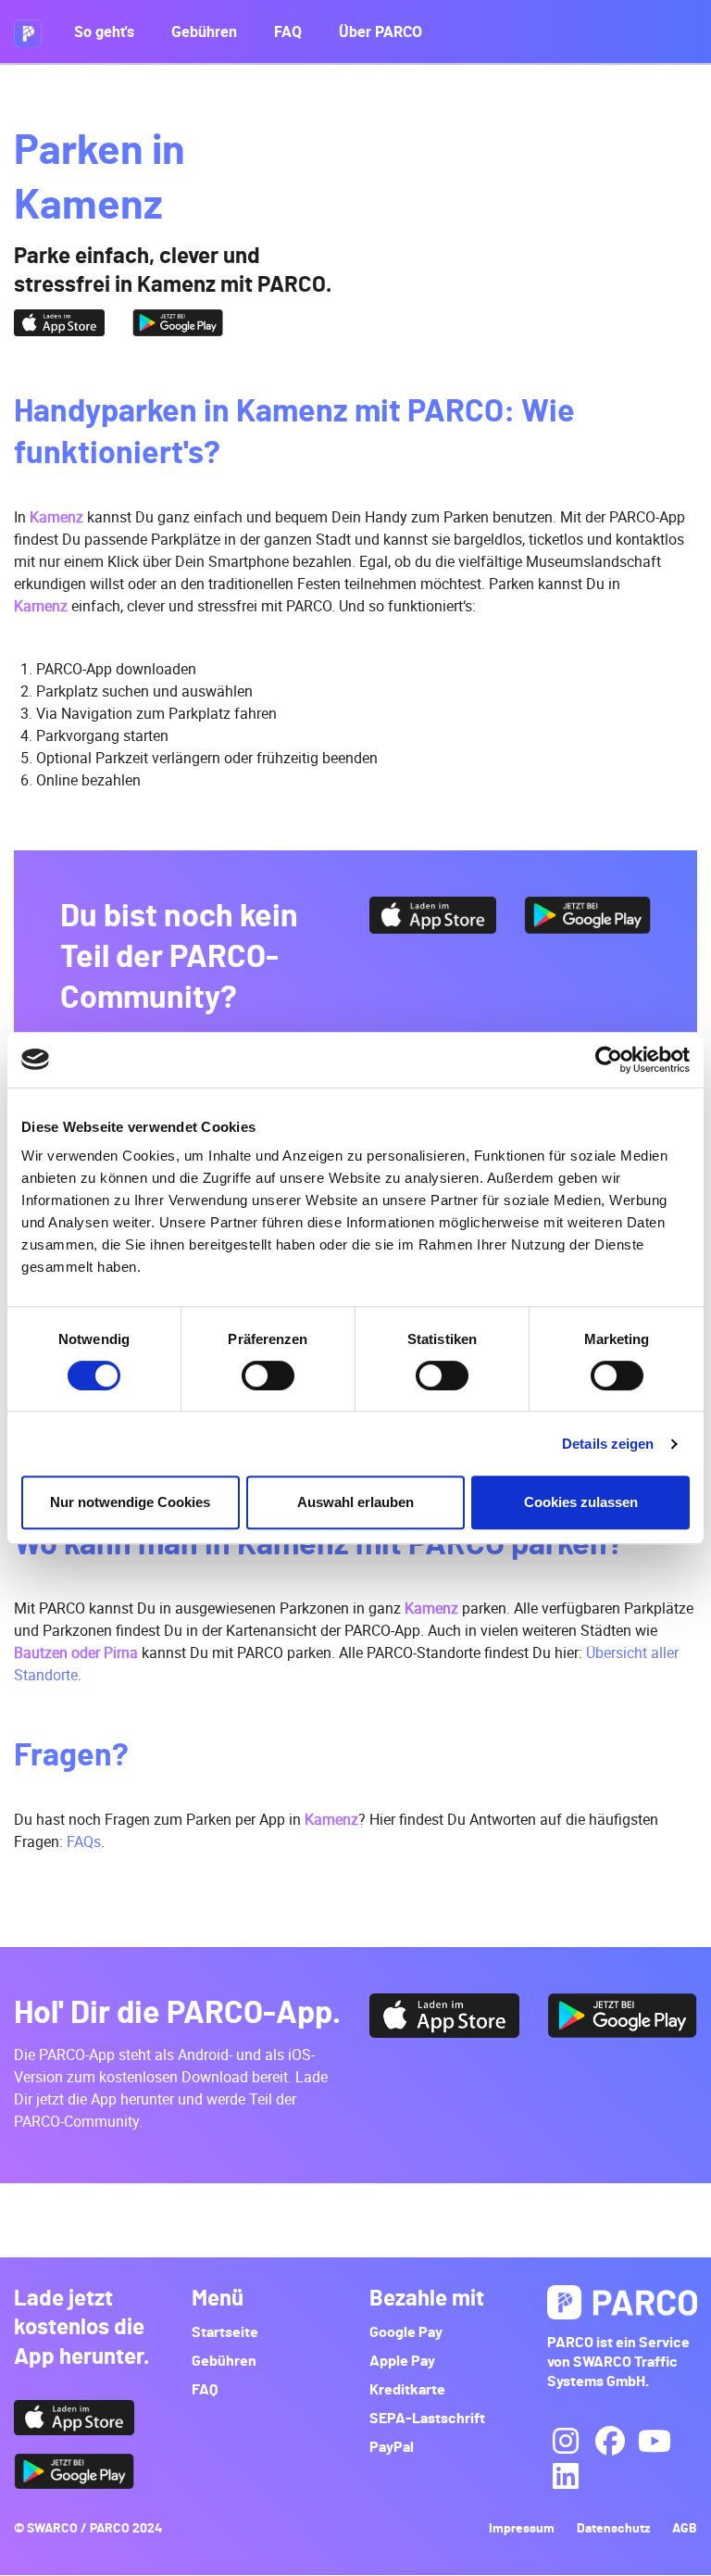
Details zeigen (608, 1444)
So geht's (104, 31)
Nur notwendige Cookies (130, 1502)
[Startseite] (35, 31)
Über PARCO (380, 31)
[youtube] (655, 2442)
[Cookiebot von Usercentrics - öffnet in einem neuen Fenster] (609, 1060)
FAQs (84, 1841)
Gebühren (204, 31)
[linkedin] (566, 2477)
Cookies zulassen (581, 1502)
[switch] (268, 1376)
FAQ (288, 31)
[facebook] (610, 2442)
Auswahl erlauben (355, 1502)
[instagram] (566, 2442)
